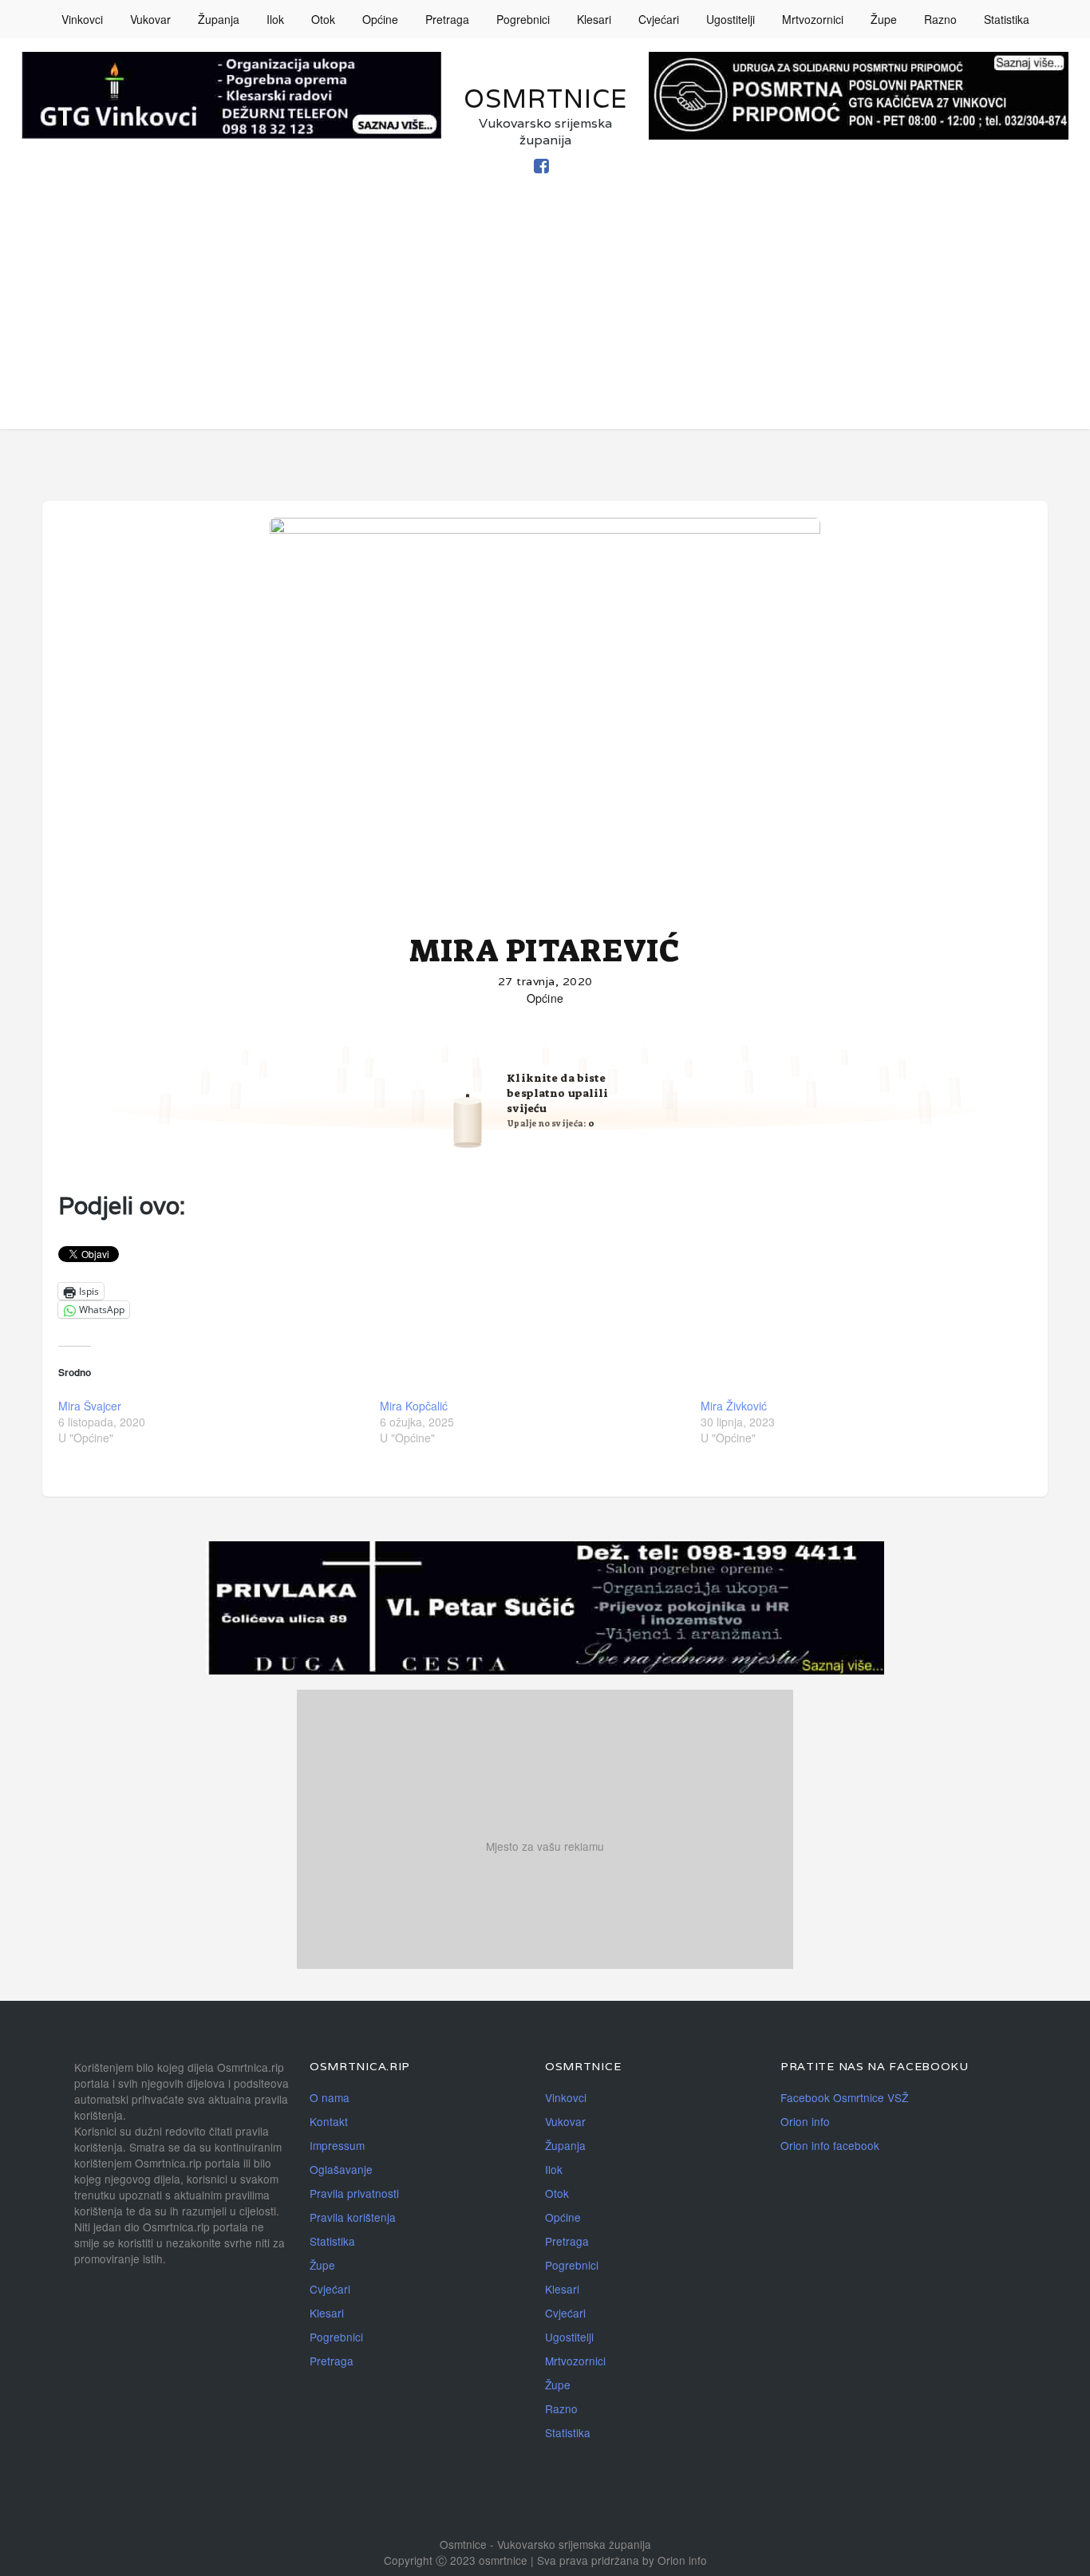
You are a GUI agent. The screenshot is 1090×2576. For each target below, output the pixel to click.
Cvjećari (659, 19)
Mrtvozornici (813, 19)
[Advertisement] (545, 318)
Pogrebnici (523, 19)
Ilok (275, 19)
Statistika (1007, 19)
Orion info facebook (830, 2145)
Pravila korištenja (353, 2217)
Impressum (337, 2145)
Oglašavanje (341, 2169)
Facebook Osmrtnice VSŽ (844, 2097)
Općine (380, 19)
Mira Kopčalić (414, 1406)
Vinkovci (82, 19)
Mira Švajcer (90, 1406)
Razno (940, 19)
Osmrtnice (545, 99)
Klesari (594, 19)
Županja (219, 19)
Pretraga (447, 19)
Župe (884, 19)
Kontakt (329, 2121)
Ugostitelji (731, 19)
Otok (323, 19)
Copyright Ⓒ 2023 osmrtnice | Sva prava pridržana (513, 2560)
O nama (330, 2097)
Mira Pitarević (545, 951)
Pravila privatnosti (354, 2193)
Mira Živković (734, 1406)
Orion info (805, 2121)
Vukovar (150, 19)
